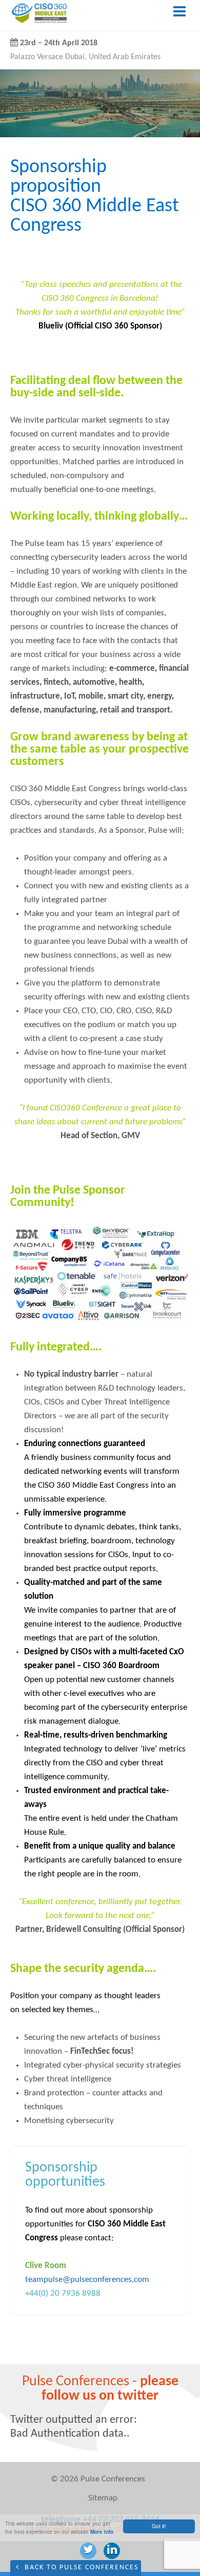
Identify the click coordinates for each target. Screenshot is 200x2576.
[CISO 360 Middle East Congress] (39, 21)
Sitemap (103, 2498)
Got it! (159, 2526)
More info (102, 2532)
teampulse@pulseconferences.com (87, 2280)
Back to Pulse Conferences (80, 2568)
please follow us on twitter (110, 2389)
